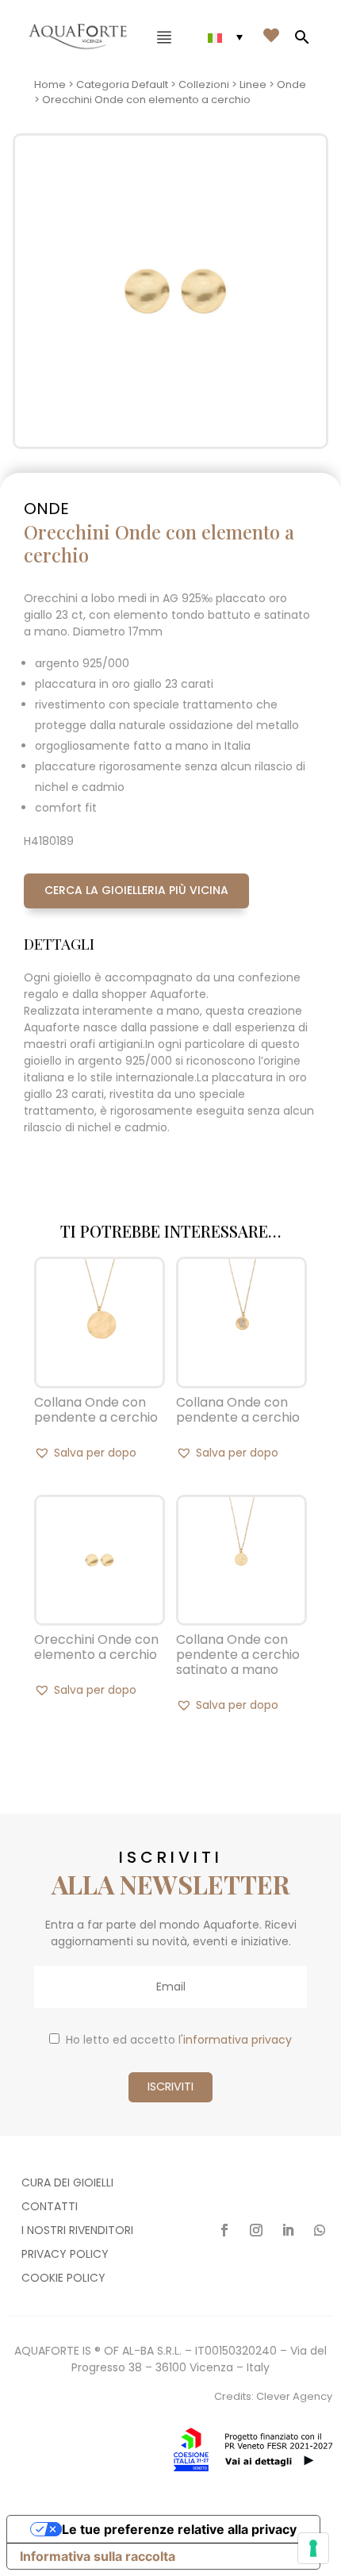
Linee (253, 84)
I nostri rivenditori (77, 2231)
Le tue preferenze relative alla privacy (179, 2529)
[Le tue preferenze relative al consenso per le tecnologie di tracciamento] (313, 2548)
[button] (85, 1453)
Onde (291, 84)
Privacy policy (65, 2255)
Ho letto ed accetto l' (179, 2040)
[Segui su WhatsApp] (320, 2230)
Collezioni (204, 84)
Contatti (50, 2207)
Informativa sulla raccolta (98, 2556)
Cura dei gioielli (67, 2184)
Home (50, 84)
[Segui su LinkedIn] (288, 2230)
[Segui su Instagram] (256, 2230)
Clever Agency (294, 2396)
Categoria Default (122, 84)
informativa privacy (238, 2040)
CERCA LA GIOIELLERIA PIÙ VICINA (136, 890)
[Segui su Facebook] (224, 2230)
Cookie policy (63, 2279)
